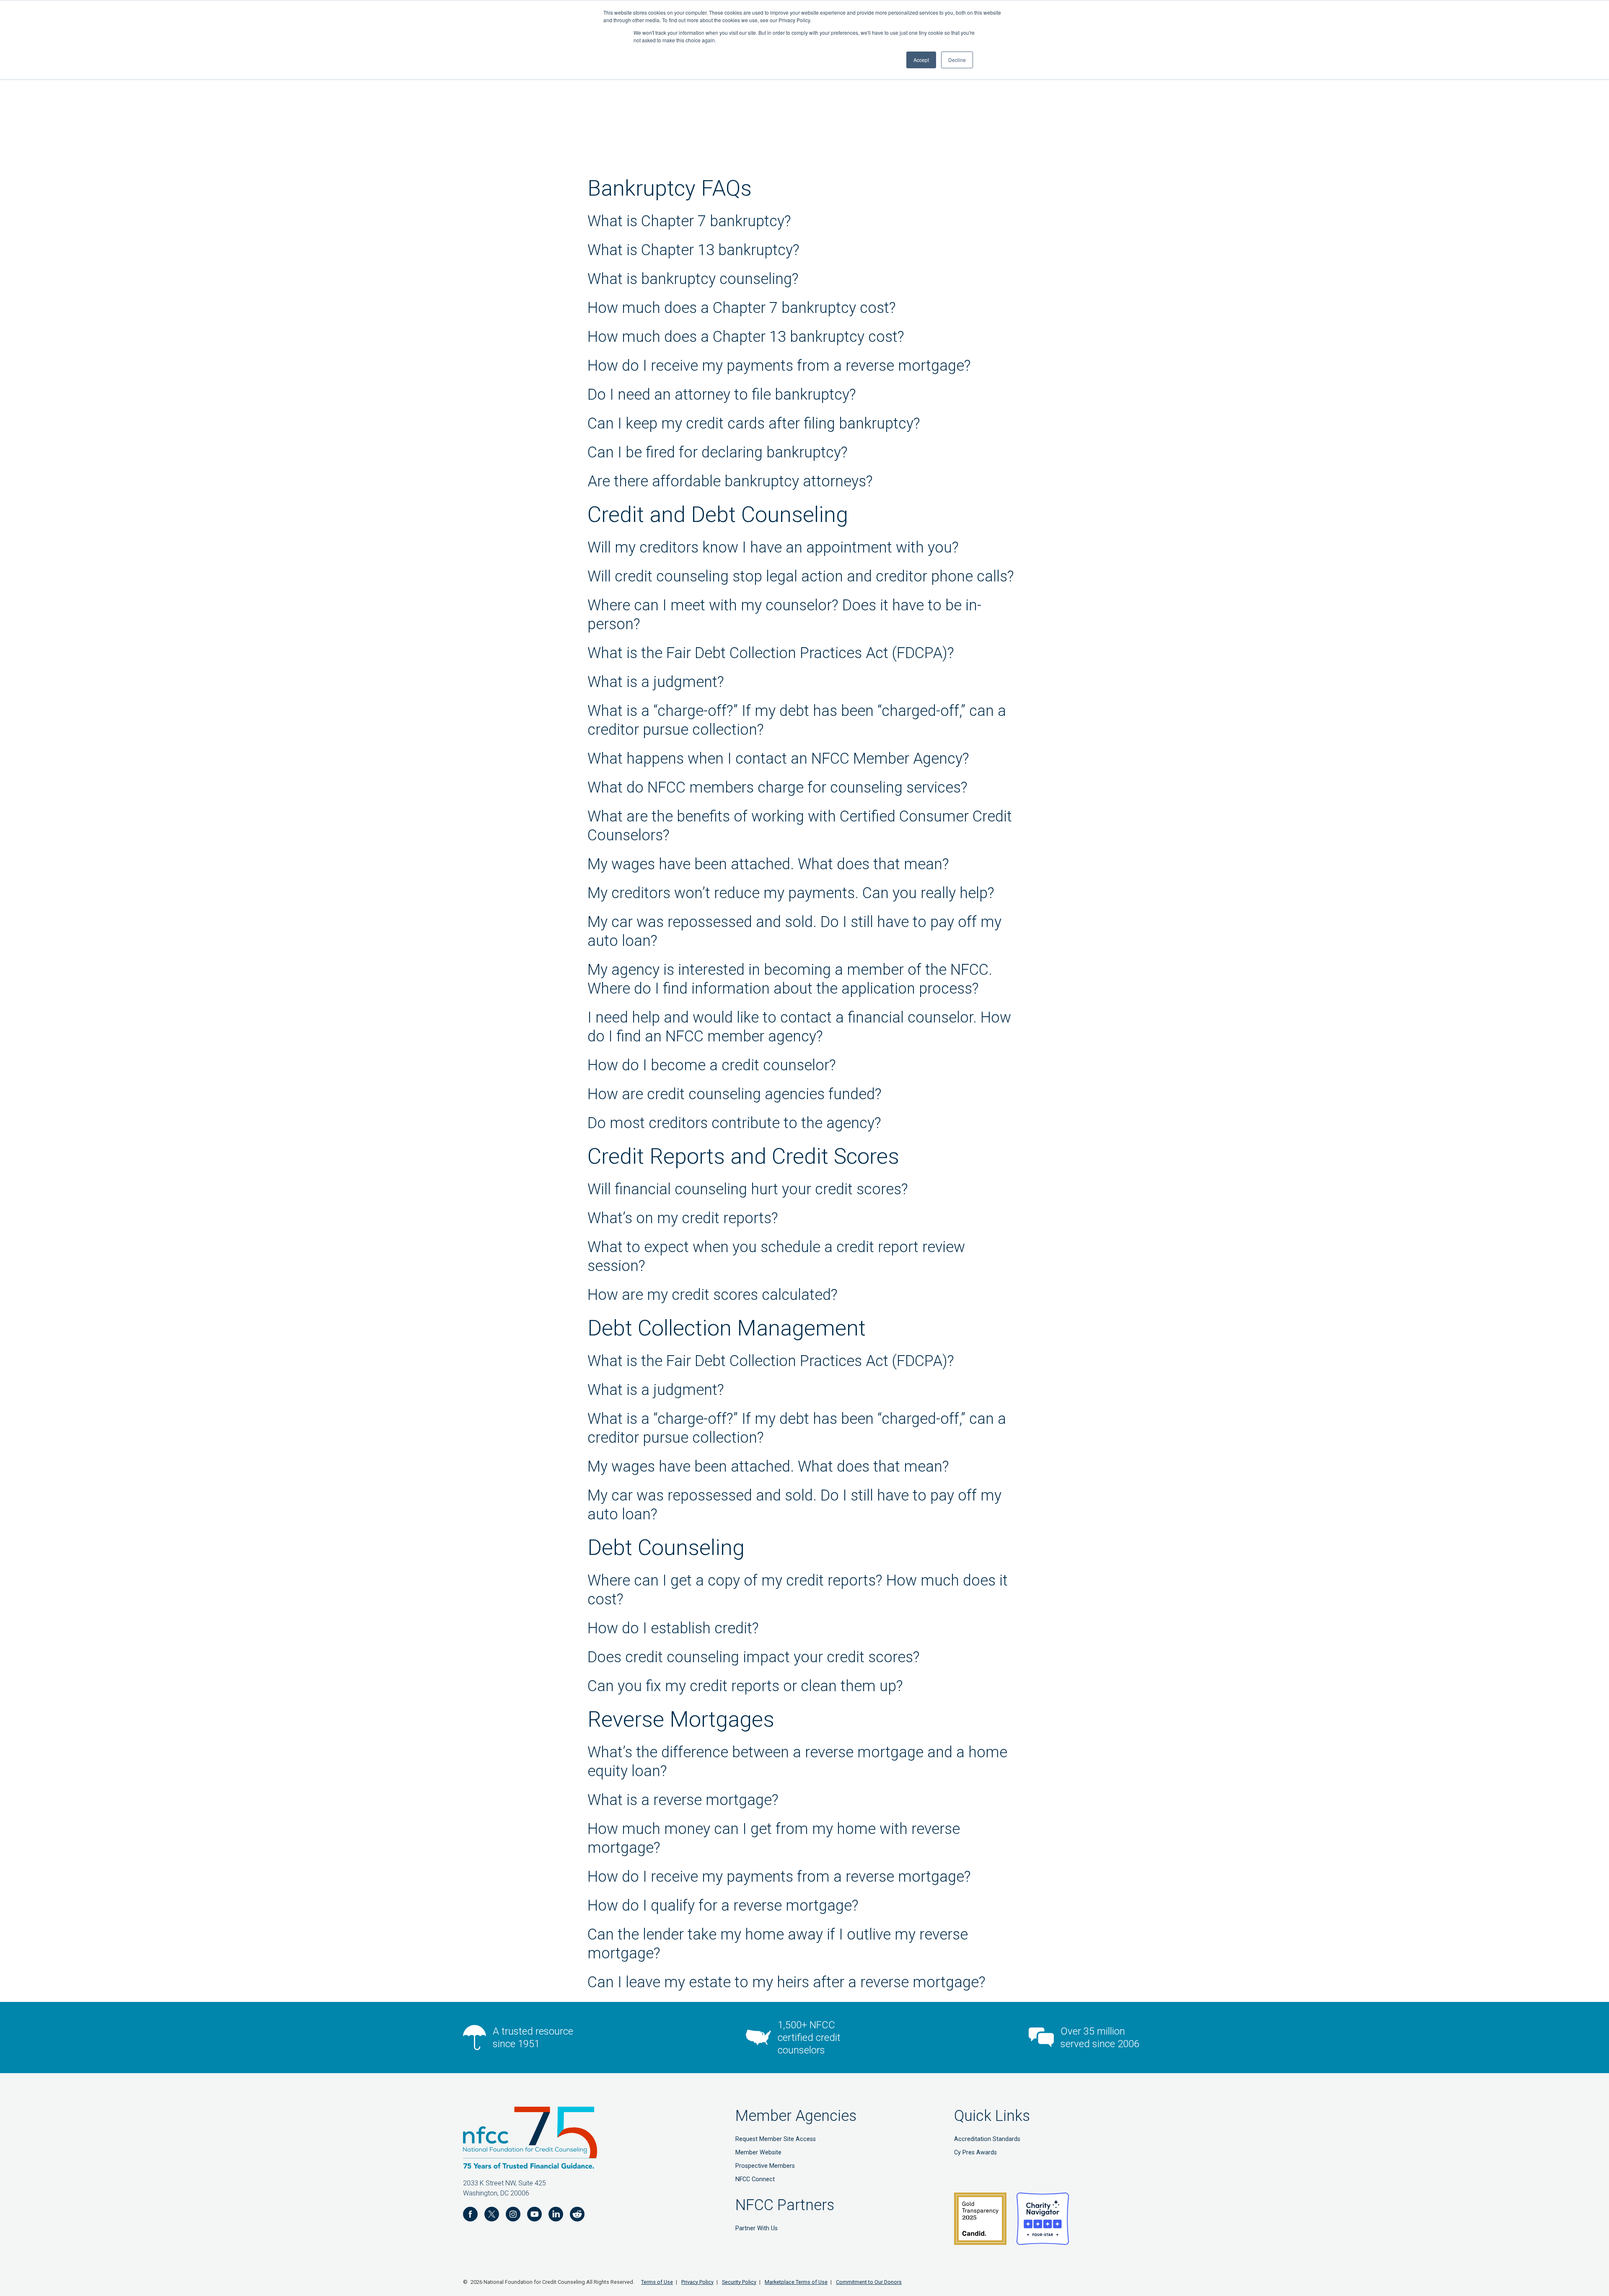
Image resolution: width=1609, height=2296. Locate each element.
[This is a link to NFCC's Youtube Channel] (534, 2216)
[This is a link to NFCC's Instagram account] (513, 2216)
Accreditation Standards (987, 2139)
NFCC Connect (755, 2179)
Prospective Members (765, 2166)
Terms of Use (657, 2282)
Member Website (758, 2153)
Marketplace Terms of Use (796, 2282)
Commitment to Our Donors (869, 2282)
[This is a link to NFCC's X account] (492, 2216)
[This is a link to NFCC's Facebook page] (470, 2216)
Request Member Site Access (776, 2139)
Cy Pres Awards (975, 2153)
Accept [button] (921, 60)
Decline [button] (957, 60)
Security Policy (739, 2282)
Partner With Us (757, 2228)
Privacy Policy (697, 2282)
